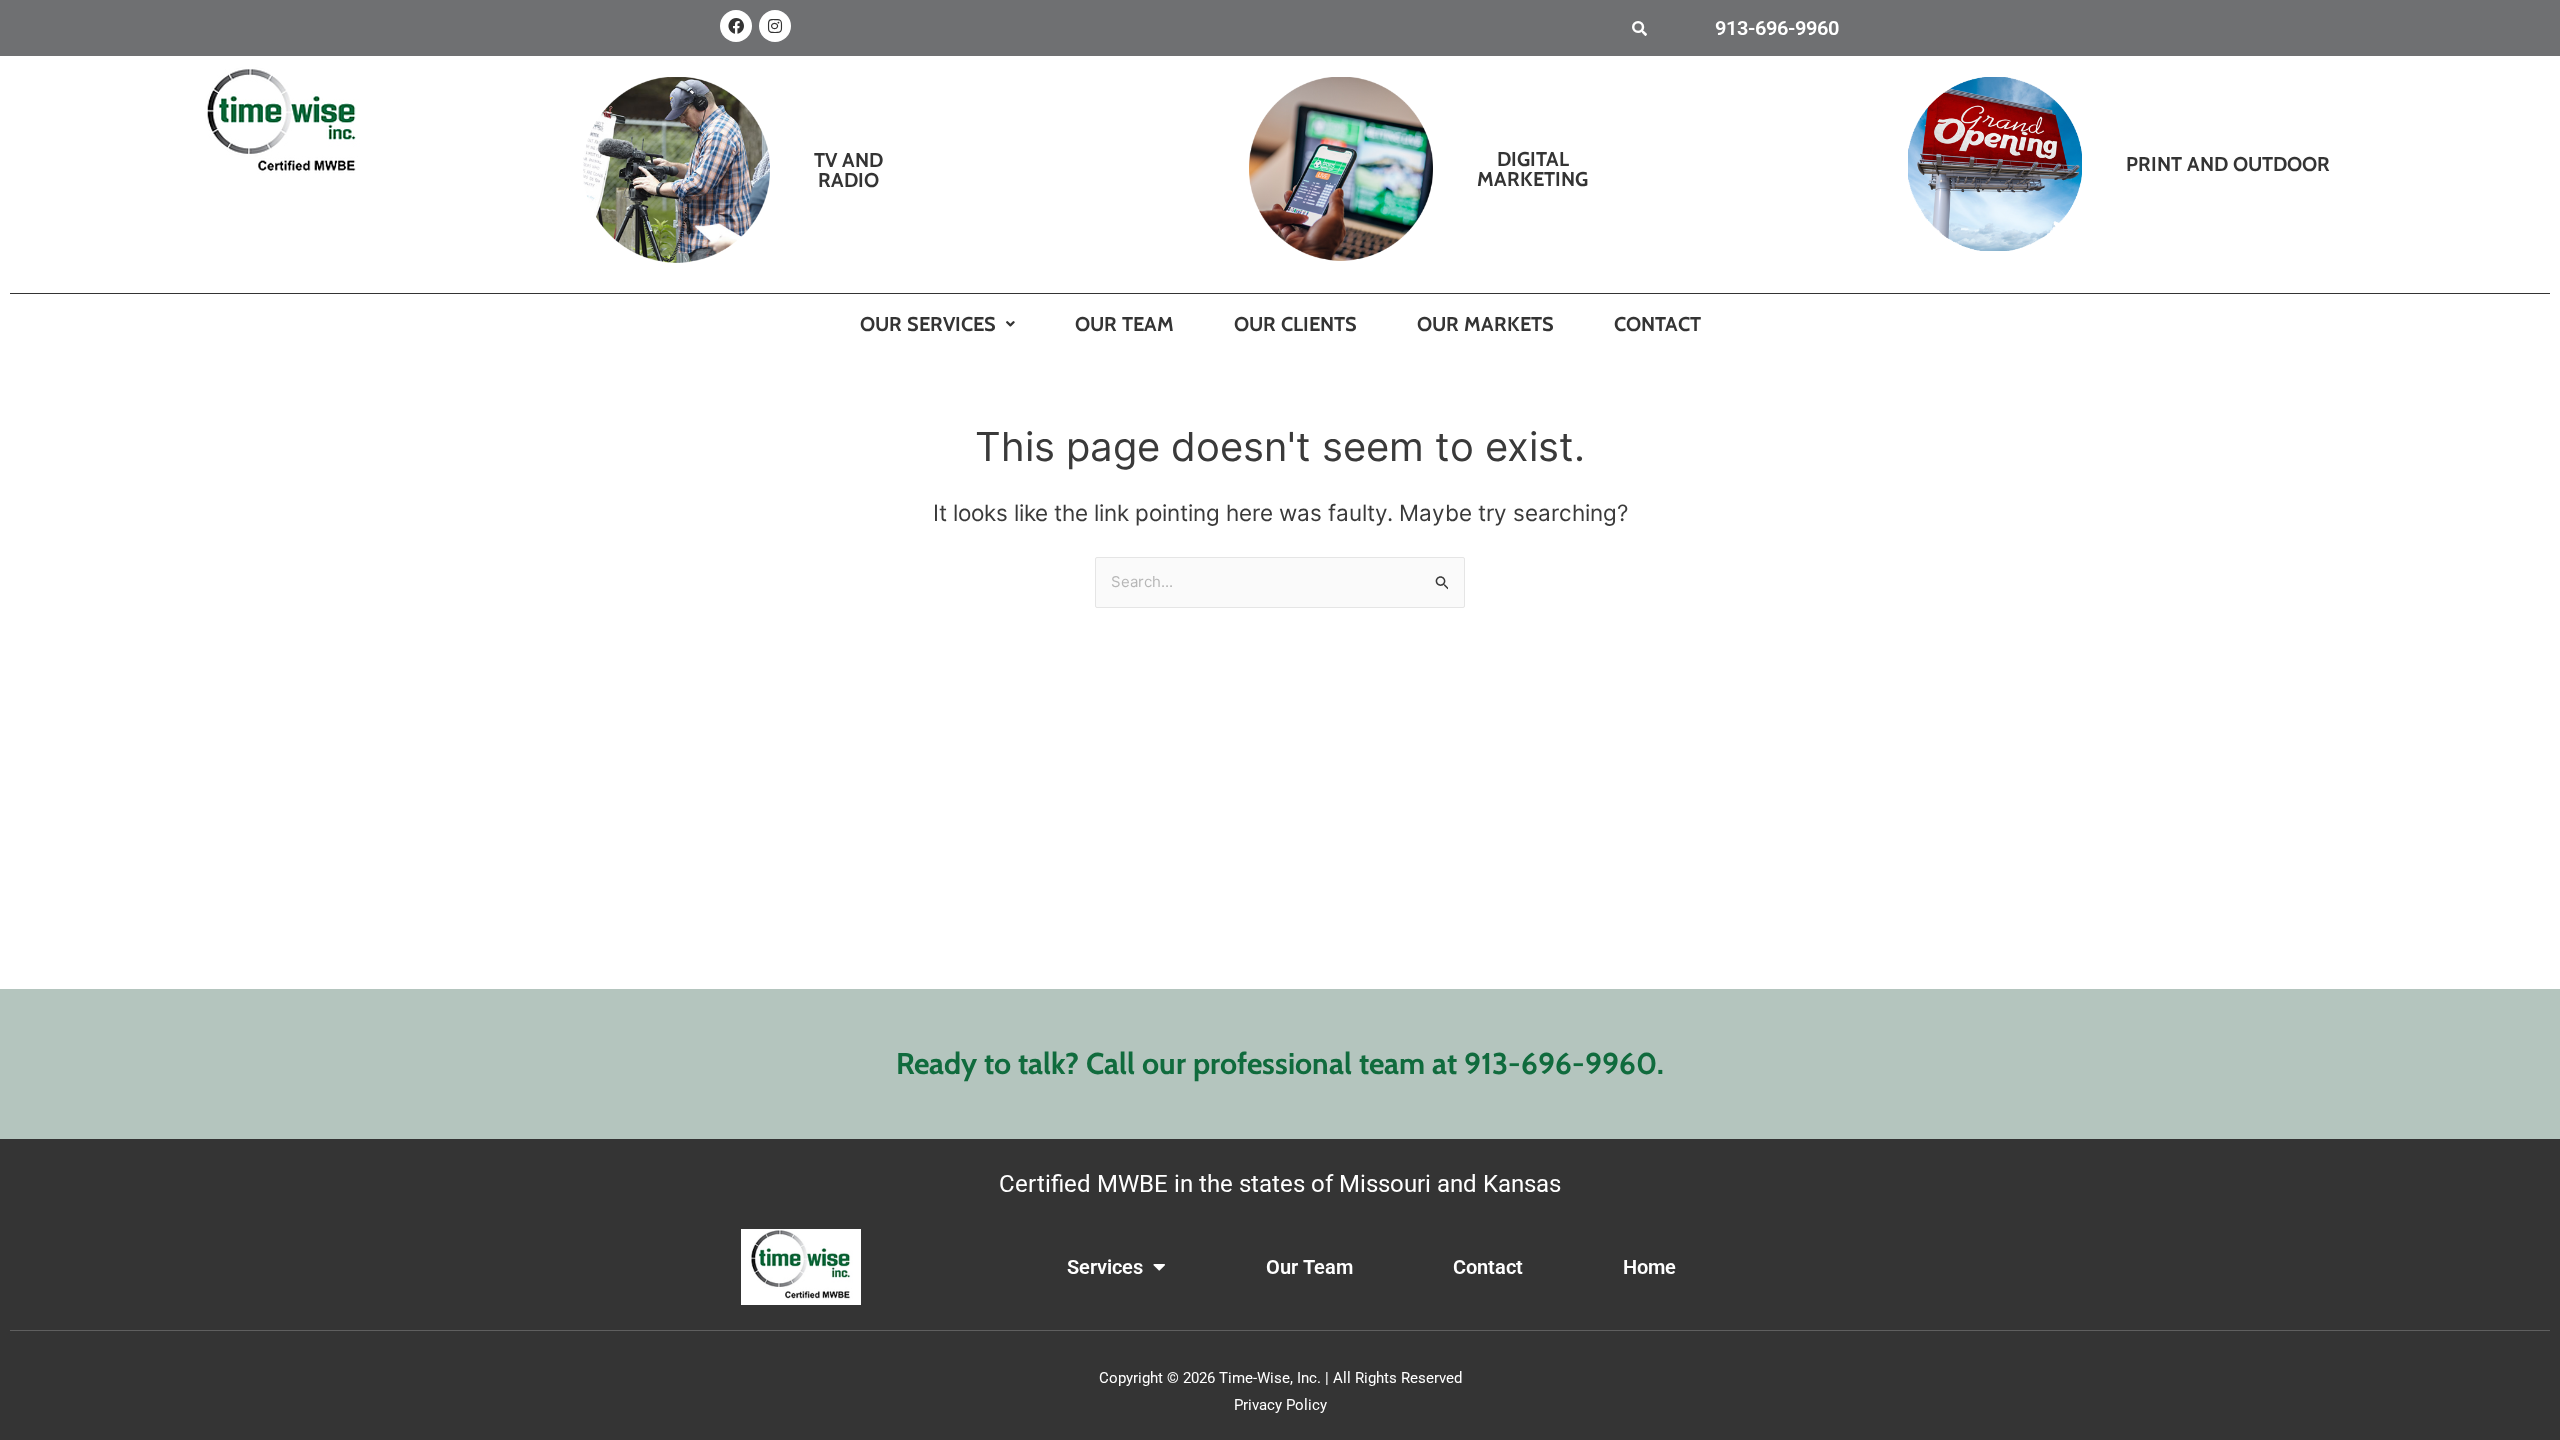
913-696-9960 (1777, 28)
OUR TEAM (1124, 324)
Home (1649, 1267)
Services (1105, 1267)
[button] (937, 324)
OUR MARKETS (1485, 324)
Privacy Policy (1280, 1405)
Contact (1488, 1267)
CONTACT (1657, 324)
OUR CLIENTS (1295, 324)
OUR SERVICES (928, 324)
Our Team (1309, 1267)
